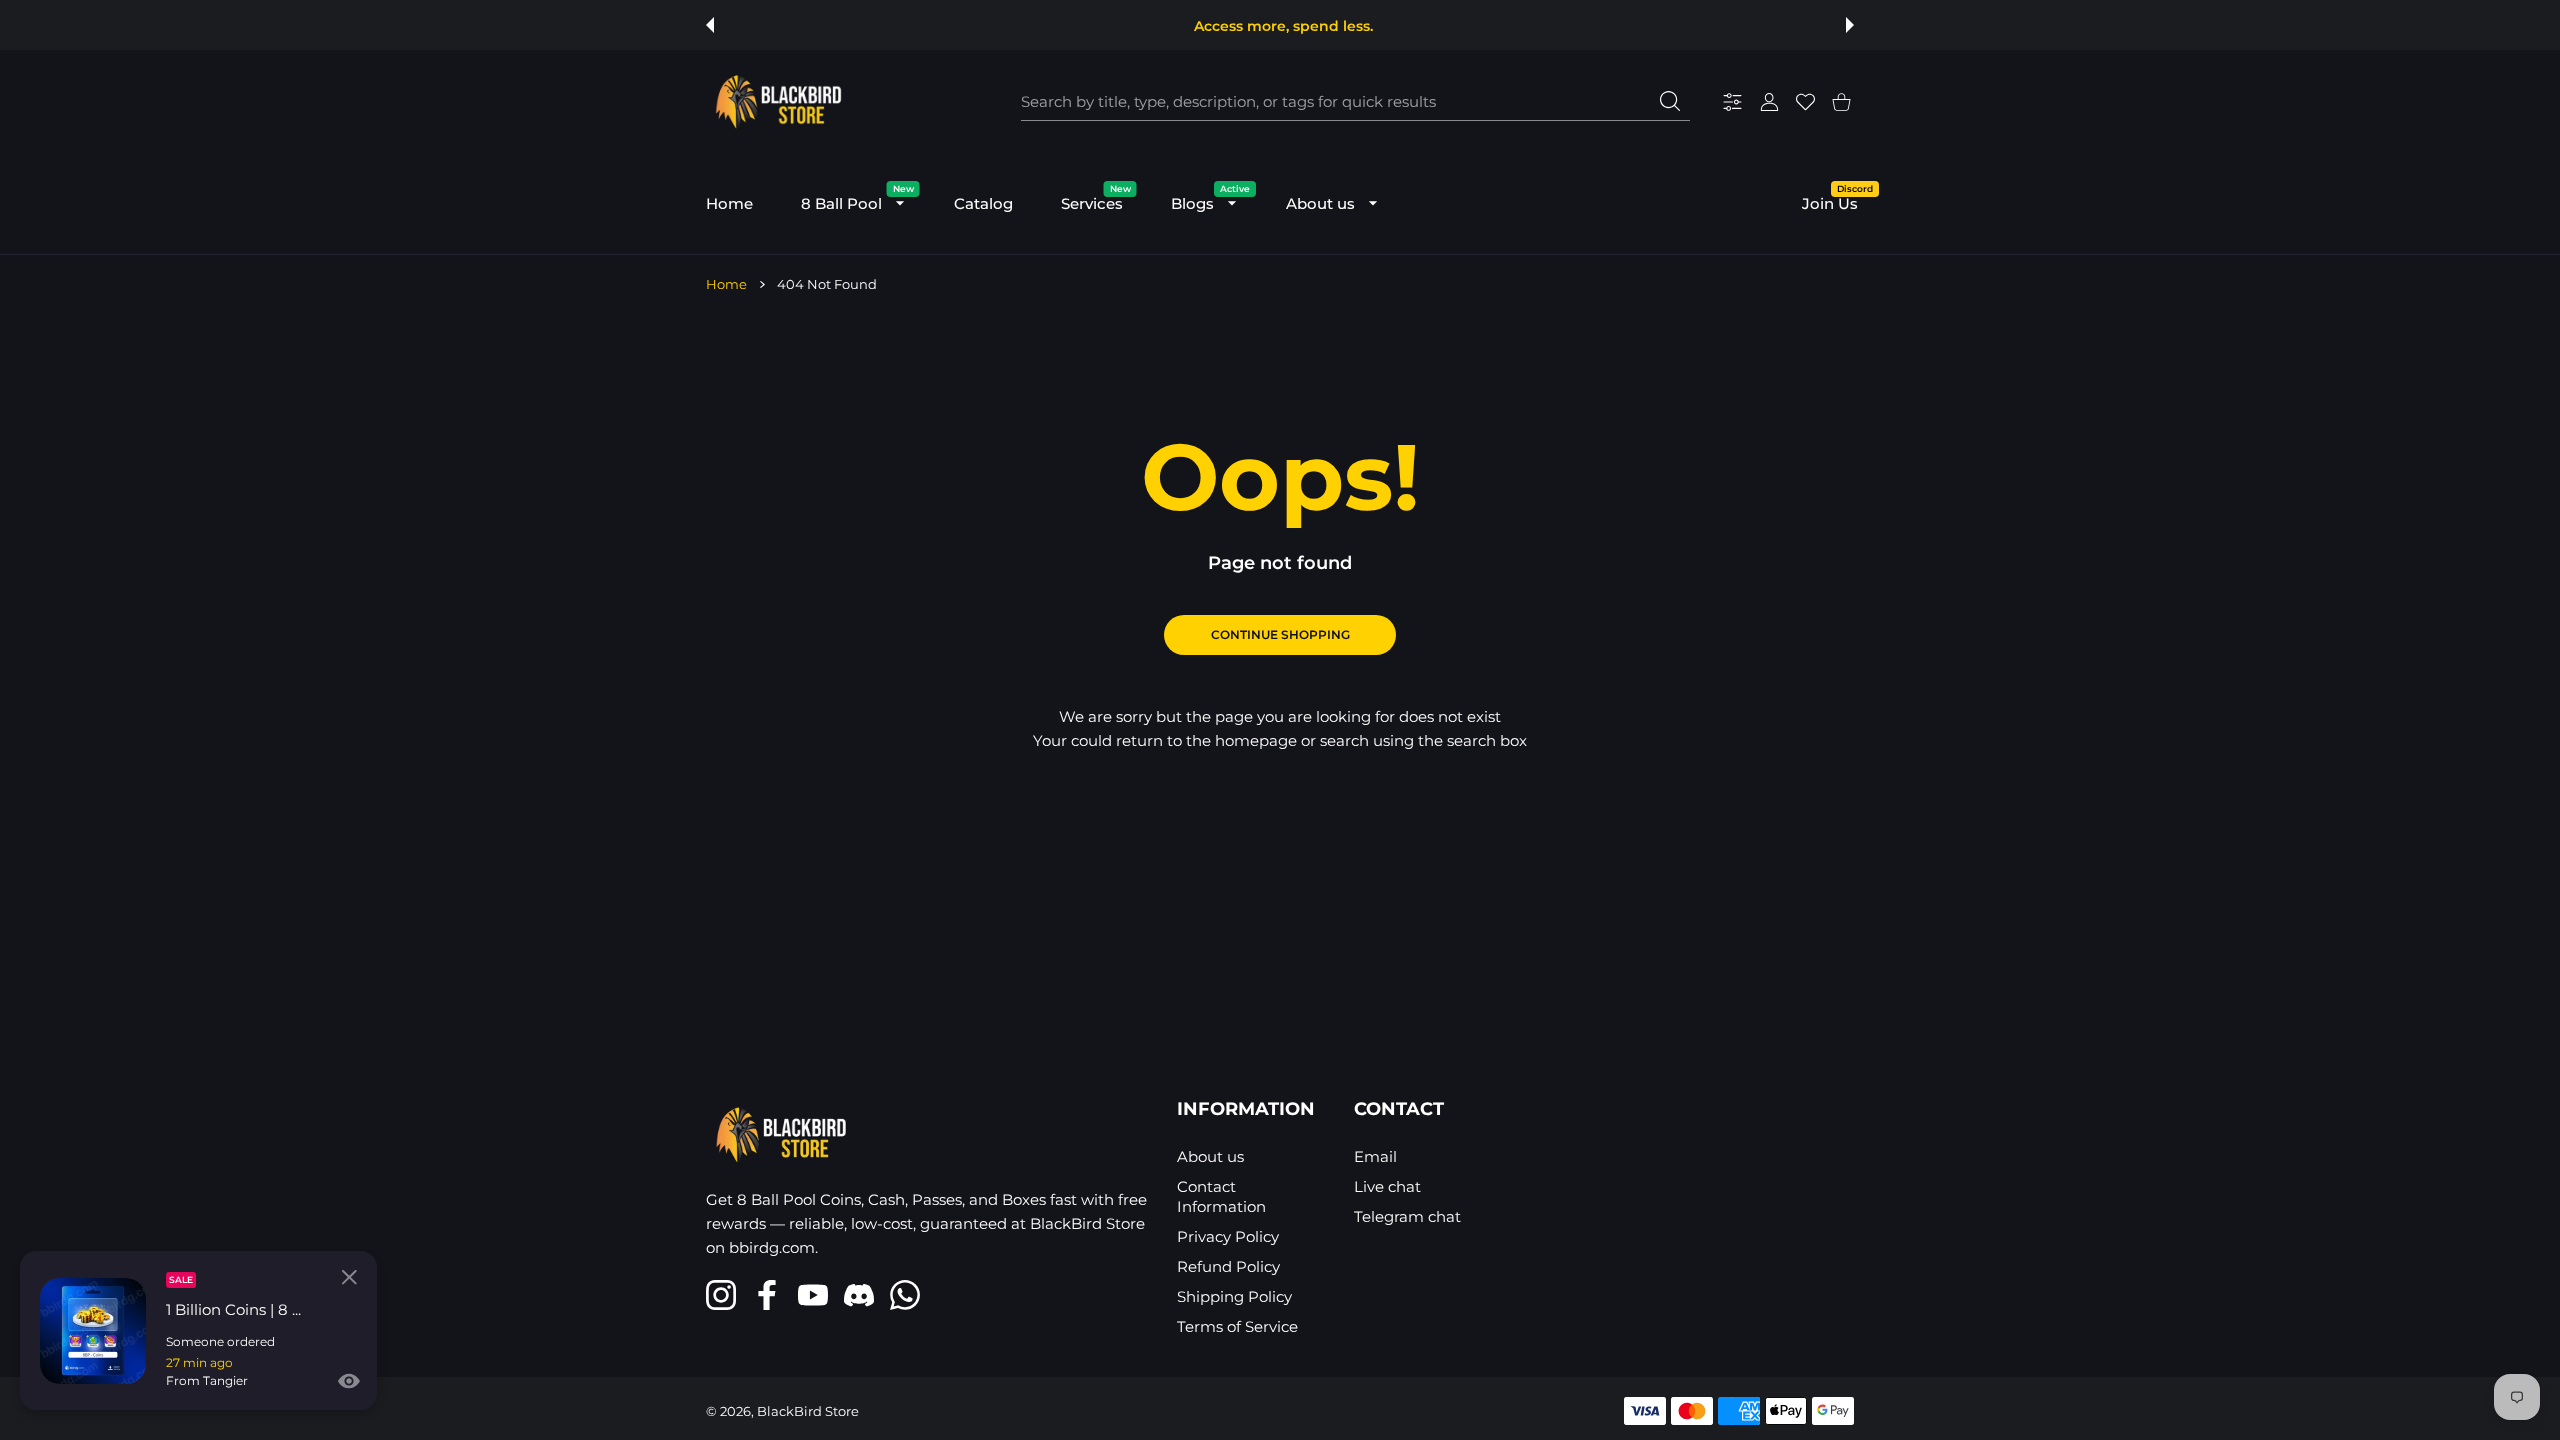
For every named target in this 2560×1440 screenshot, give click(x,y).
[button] (710, 25)
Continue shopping (1280, 634)
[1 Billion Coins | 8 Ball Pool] (93, 1331)
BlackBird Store (808, 1411)
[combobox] (1355, 102)
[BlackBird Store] (776, 102)
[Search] (1670, 101)
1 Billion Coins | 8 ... (233, 1309)
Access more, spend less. (1283, 26)
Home (726, 284)
